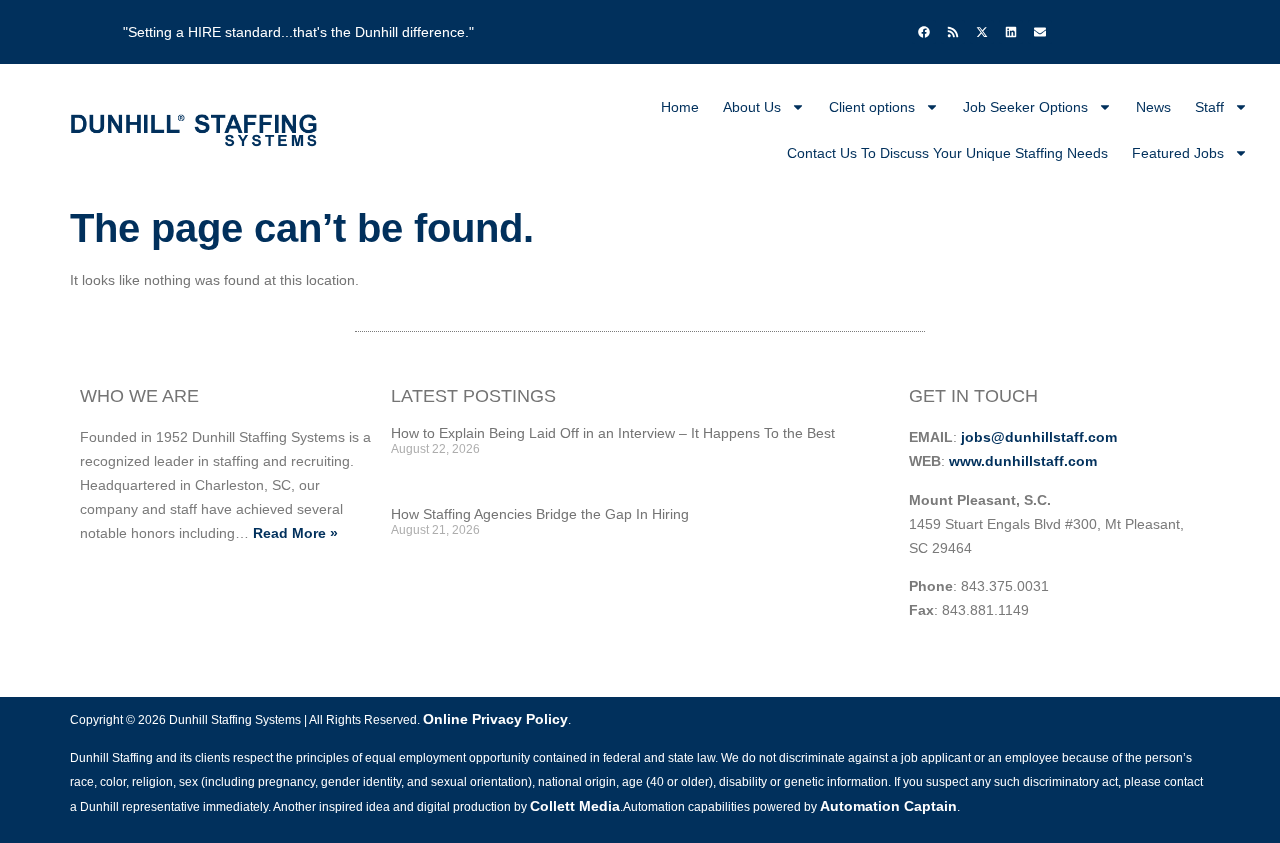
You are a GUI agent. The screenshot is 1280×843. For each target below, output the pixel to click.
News (1153, 107)
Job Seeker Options (1025, 107)
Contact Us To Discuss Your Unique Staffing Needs (947, 153)
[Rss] (953, 32)
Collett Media (575, 806)
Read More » (295, 533)
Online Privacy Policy (495, 719)
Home (680, 107)
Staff (1209, 107)
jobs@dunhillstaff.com (1039, 437)
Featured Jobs (1178, 153)
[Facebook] (924, 32)
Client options (872, 107)
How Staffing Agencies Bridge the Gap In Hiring (540, 514)
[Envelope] (1040, 32)
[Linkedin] (1011, 32)
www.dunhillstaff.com (1023, 461)
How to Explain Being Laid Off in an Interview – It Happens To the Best (613, 433)
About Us (752, 107)
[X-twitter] (982, 32)
